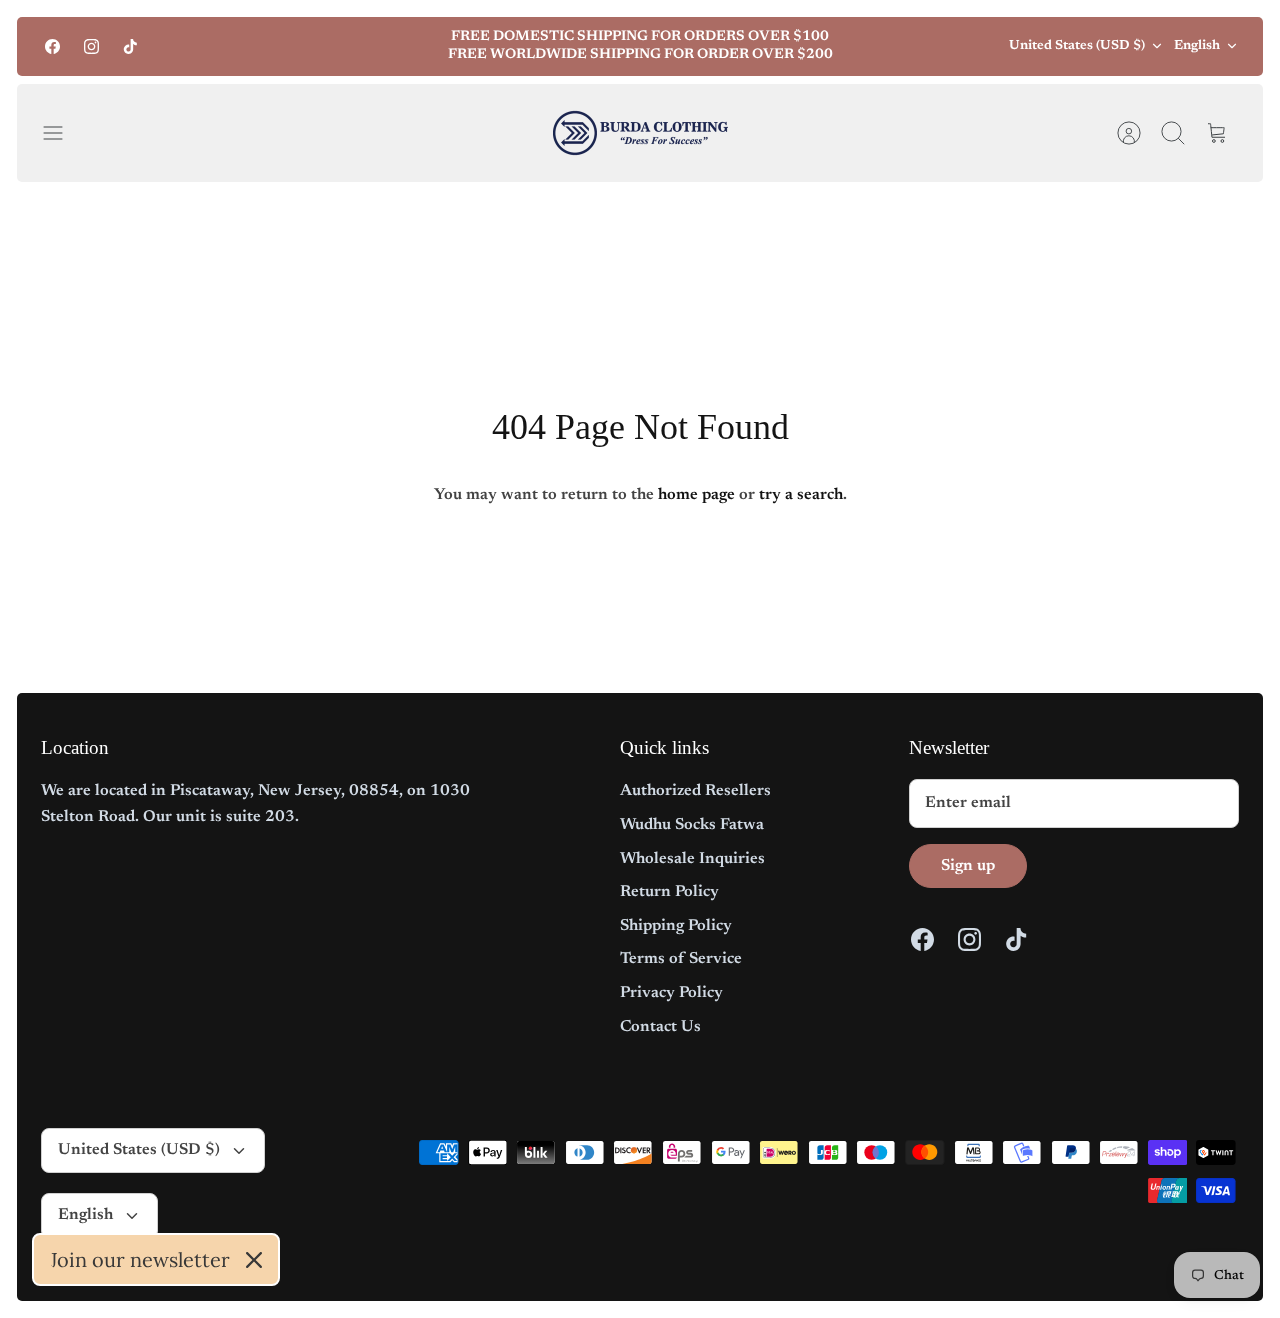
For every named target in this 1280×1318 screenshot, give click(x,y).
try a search (801, 495)
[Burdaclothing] (640, 133)
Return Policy (669, 892)
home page (696, 495)
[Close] (254, 1260)
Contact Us (660, 1027)
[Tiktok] (130, 46)
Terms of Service (681, 959)
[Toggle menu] (63, 133)
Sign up (968, 866)
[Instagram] (91, 46)
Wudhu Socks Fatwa (692, 825)
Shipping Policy (676, 926)
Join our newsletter (140, 1259)
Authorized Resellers (695, 791)
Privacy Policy (671, 993)
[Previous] (357, 46)
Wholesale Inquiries (692, 859)
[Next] (923, 46)
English (1197, 45)
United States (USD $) (1077, 45)
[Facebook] (52, 46)
